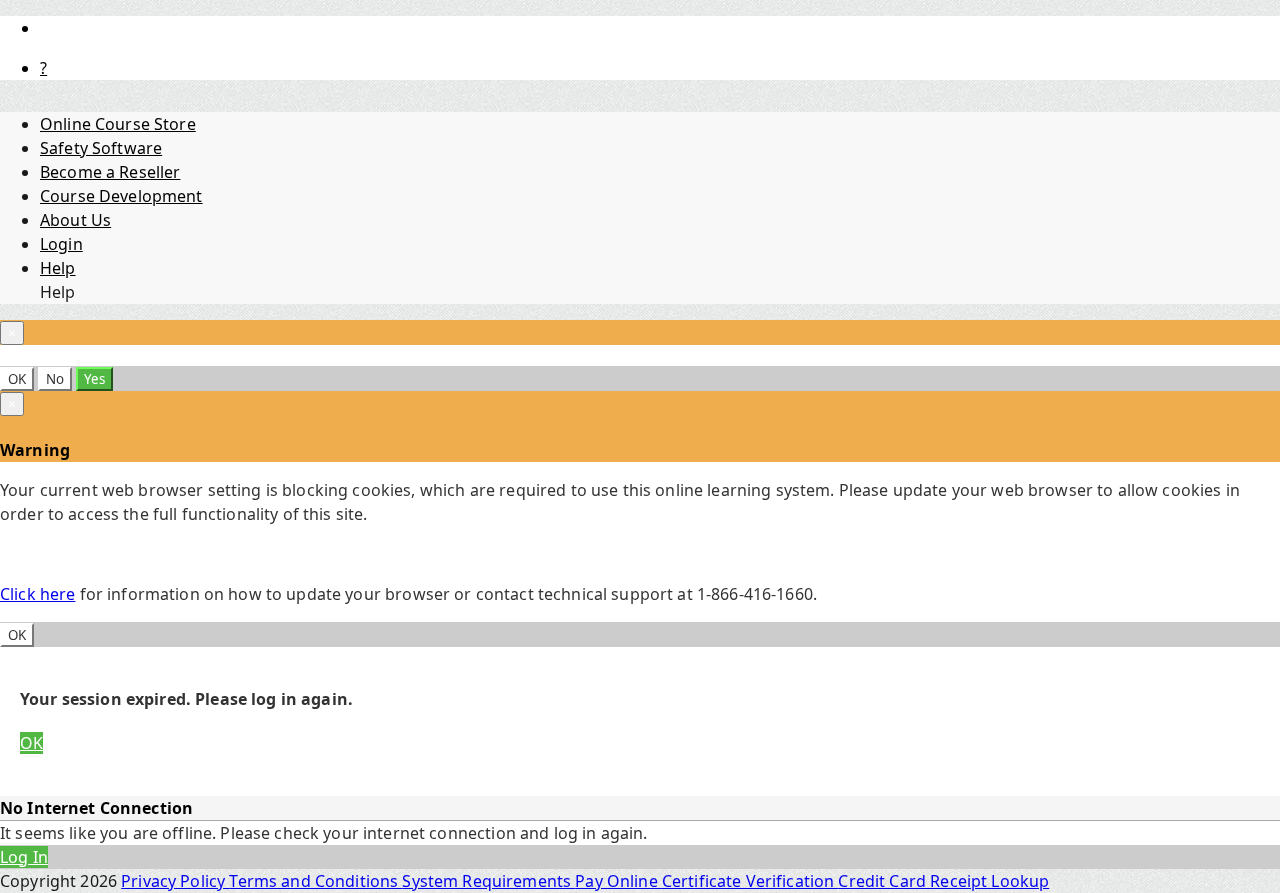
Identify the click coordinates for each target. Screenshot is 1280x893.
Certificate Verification (750, 881)
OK (17, 379)
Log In (24, 857)
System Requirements (488, 881)
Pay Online (618, 881)
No (55, 379)
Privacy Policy (175, 881)
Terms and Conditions (315, 881)
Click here (37, 594)
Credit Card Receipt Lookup (943, 881)
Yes (94, 379)
